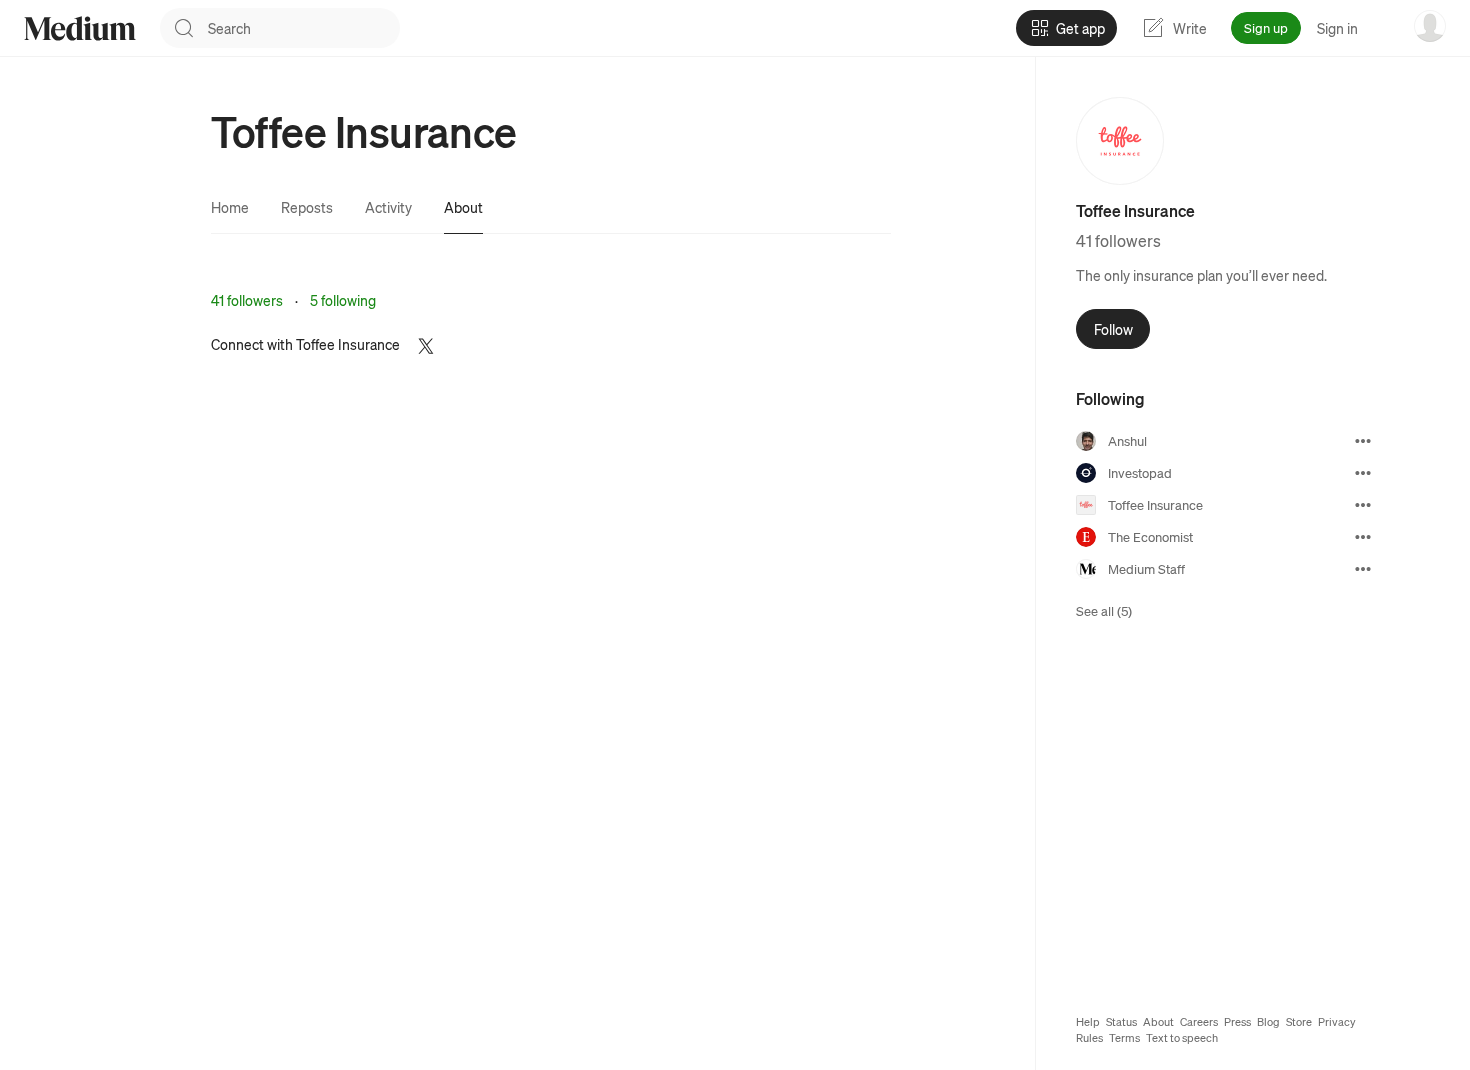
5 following (343, 300)
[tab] (230, 207)
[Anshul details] (1363, 441)
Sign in (1337, 28)
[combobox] (304, 28)
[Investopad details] (1363, 473)
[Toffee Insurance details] (1363, 505)
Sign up (1266, 27)
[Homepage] (80, 28)
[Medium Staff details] (1363, 569)
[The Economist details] (1363, 537)
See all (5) (1104, 610)
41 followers (247, 300)
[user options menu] (1430, 26)
